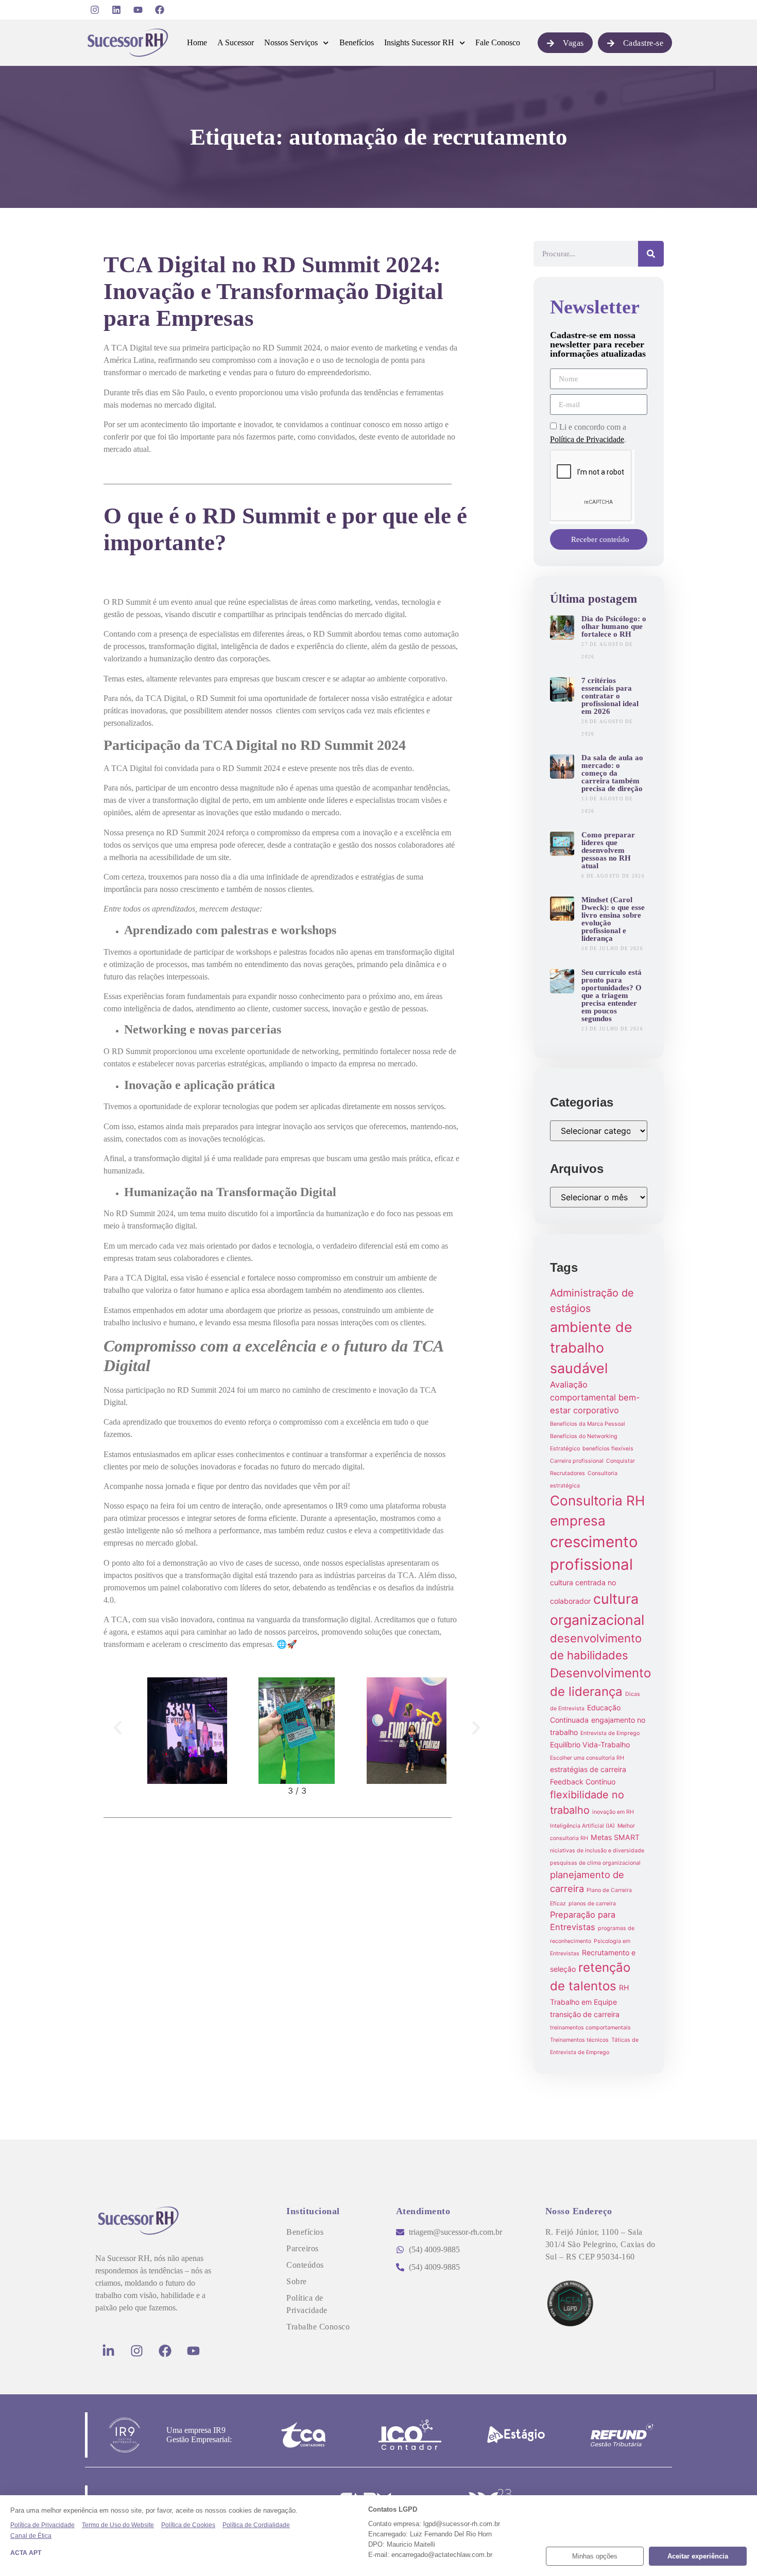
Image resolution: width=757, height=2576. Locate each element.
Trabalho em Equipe (583, 2002)
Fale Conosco (498, 42)
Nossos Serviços (291, 42)
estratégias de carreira (588, 1769)
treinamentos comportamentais (590, 2028)
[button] (118, 1728)
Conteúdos (305, 2265)
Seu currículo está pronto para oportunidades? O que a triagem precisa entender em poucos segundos (612, 995)
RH (624, 1987)
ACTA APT (26, 2553)
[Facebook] (160, 10)
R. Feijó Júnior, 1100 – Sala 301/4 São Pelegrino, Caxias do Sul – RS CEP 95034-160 (600, 2244)
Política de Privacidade (587, 439)
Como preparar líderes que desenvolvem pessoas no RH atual (608, 850)
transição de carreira (585, 2014)
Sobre (297, 2281)
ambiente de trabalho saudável (591, 1348)
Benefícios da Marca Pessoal (588, 1424)
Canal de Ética (31, 2536)
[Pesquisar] (651, 254)
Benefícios (357, 42)
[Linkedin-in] (108, 2351)
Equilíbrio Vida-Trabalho (590, 1745)
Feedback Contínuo (583, 1782)
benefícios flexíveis (608, 1449)
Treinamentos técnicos (579, 2040)
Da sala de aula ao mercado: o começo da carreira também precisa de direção (612, 773)
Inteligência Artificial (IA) (582, 1826)
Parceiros (303, 2248)
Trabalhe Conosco (318, 2327)
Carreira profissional (577, 1461)
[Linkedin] (116, 10)
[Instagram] (95, 10)
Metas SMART (615, 1837)
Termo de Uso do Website (118, 2525)
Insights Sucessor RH (419, 42)
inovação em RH (613, 1812)
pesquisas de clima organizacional (595, 1863)
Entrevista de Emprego (610, 1733)
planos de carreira (592, 1904)
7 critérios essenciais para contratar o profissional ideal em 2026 (610, 696)
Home (197, 42)
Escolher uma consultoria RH (587, 1758)
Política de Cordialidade (256, 2525)
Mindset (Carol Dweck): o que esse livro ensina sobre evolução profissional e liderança (613, 919)
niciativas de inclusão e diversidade (597, 1851)
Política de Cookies (188, 2525)
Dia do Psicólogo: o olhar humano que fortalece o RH (614, 626)
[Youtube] (138, 10)
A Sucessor (236, 42)
